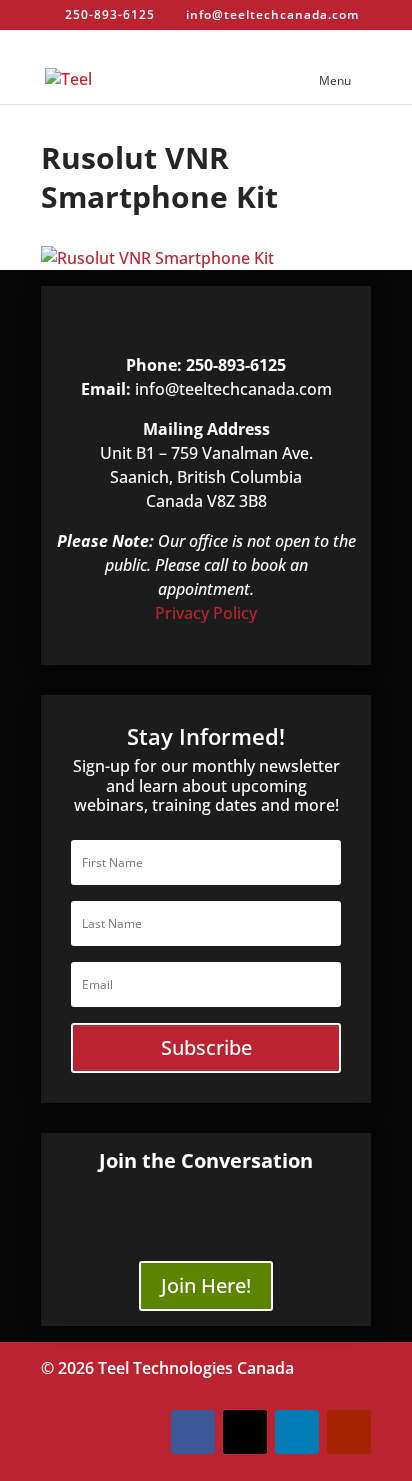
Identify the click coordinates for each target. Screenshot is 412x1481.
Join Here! (206, 1285)
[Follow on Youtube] (349, 1432)
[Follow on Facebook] (193, 1432)
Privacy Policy (206, 613)
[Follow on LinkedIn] (297, 1432)
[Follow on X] (245, 1432)
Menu (335, 80)
